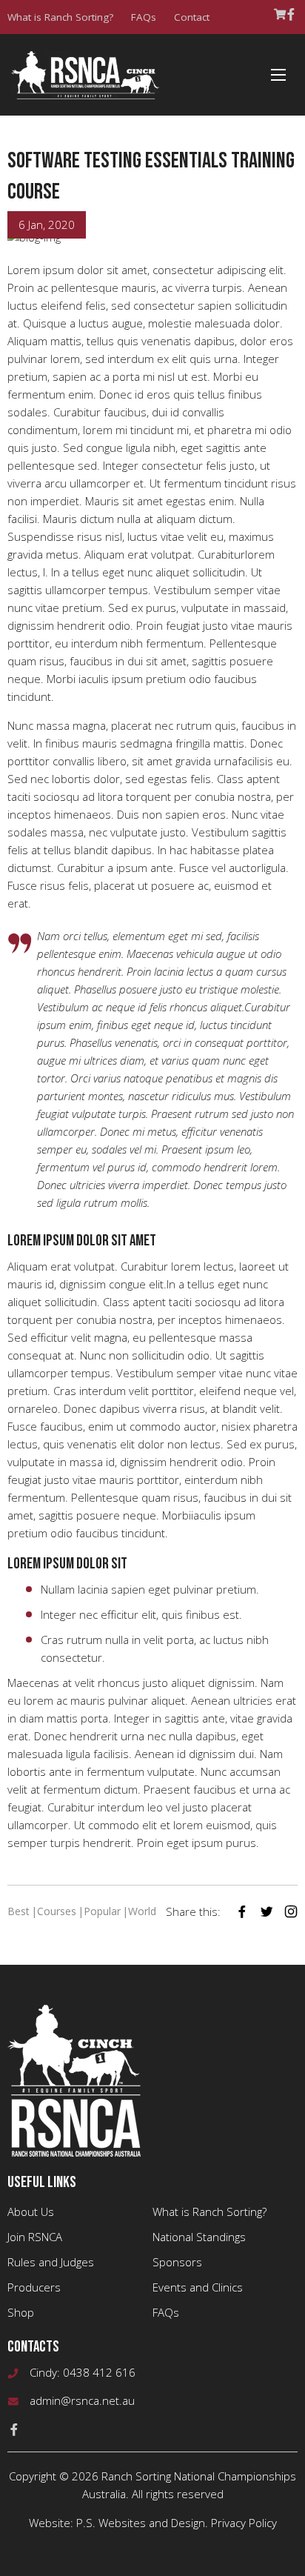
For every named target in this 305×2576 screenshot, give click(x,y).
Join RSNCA (35, 2237)
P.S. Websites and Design (141, 2523)
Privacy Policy (244, 2523)
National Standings (199, 2237)
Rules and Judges (51, 2262)
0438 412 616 (99, 2372)
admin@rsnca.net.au (82, 2400)
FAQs (144, 17)
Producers (34, 2287)
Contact (192, 17)
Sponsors (177, 2262)
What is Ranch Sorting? (60, 17)
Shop (21, 2312)
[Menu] (278, 75)
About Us (31, 2211)
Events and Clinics (198, 2287)
